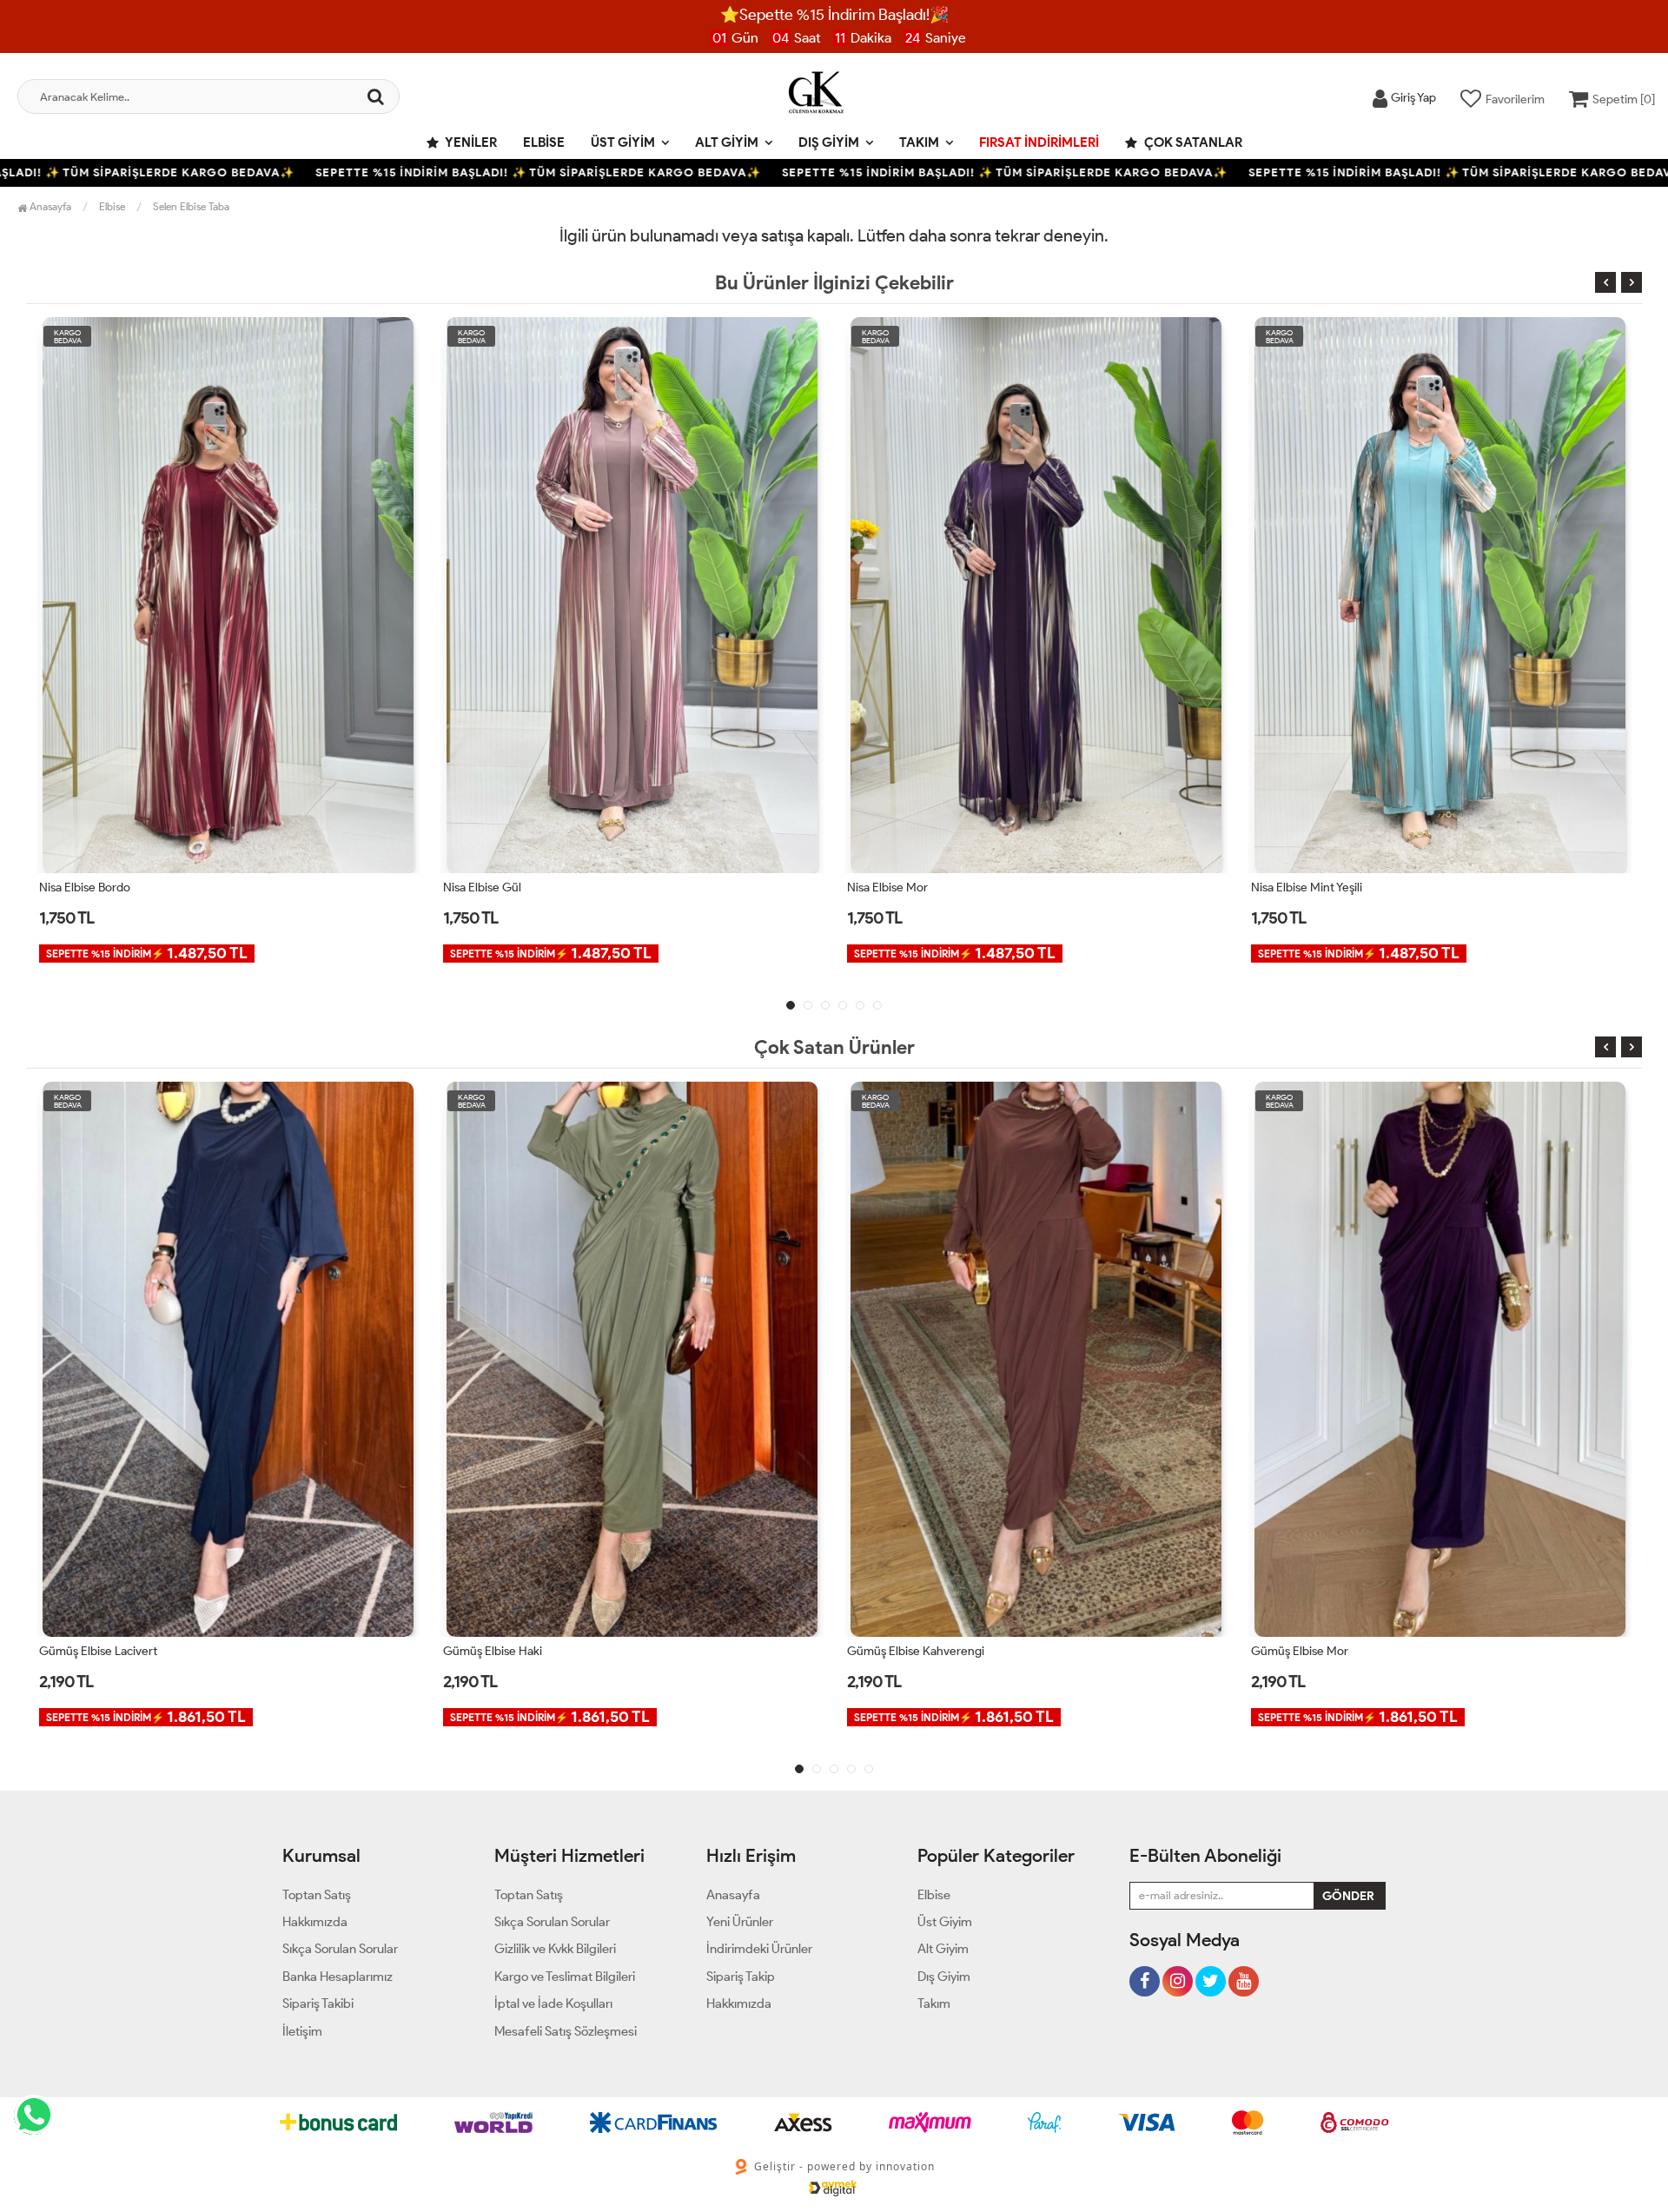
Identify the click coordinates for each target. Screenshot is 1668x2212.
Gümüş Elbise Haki (89, 1651)
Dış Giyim (829, 142)
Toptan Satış (317, 1895)
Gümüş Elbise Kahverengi (512, 1651)
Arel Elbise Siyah (1294, 887)
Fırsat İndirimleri (1039, 142)
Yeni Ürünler (740, 1922)
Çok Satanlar (1192, 142)
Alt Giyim (727, 142)
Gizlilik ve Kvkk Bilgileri (555, 1949)
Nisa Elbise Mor (483, 887)
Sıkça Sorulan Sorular (340, 1949)
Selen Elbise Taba (191, 206)
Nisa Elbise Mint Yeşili (903, 887)
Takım (919, 142)
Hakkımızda (315, 1922)
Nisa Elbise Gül (78, 887)
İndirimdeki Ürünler (759, 1949)
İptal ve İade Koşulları (553, 2003)
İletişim (302, 2031)
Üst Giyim (623, 142)
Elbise (544, 142)
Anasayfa (49, 206)
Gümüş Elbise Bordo (1305, 1651)
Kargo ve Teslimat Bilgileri (565, 1977)
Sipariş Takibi (318, 2003)
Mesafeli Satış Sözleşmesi (566, 2031)
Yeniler (470, 142)
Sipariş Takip (741, 1977)
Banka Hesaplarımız (338, 1977)
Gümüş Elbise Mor (896, 1651)
